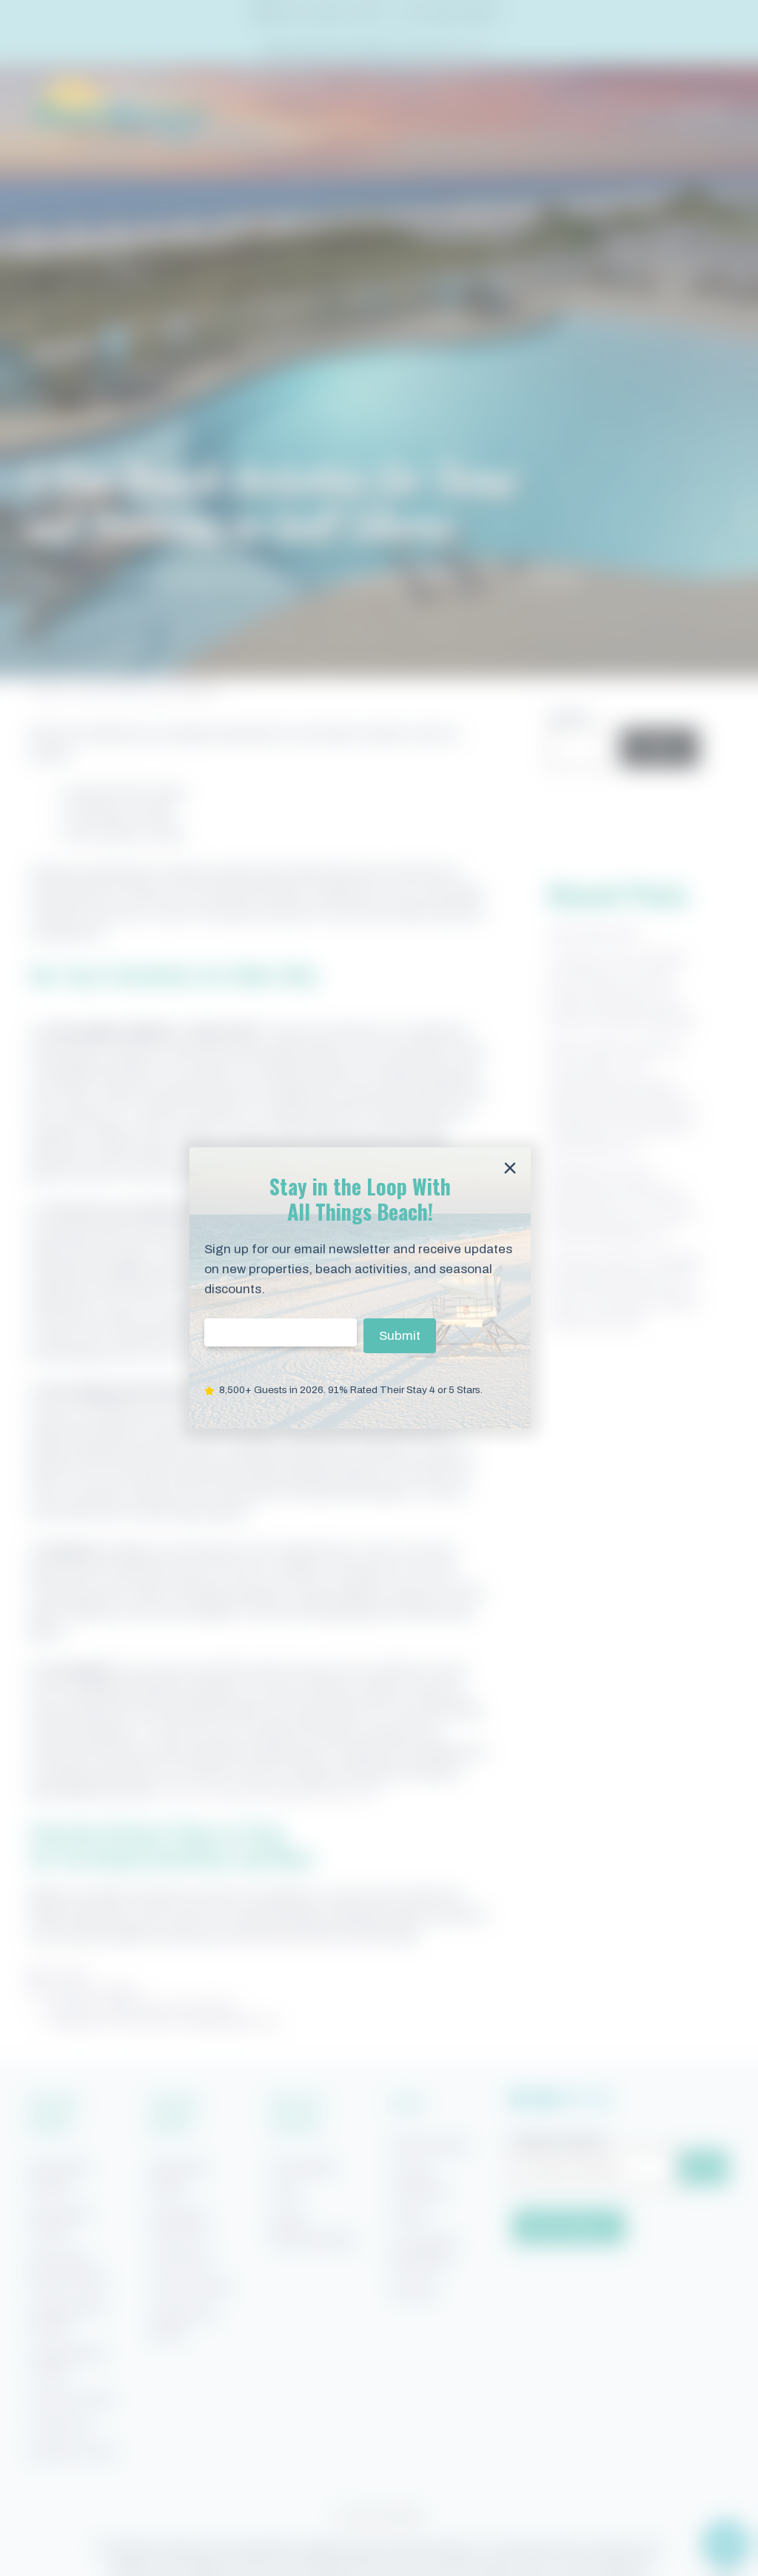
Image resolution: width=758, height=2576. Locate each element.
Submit (400, 1336)
